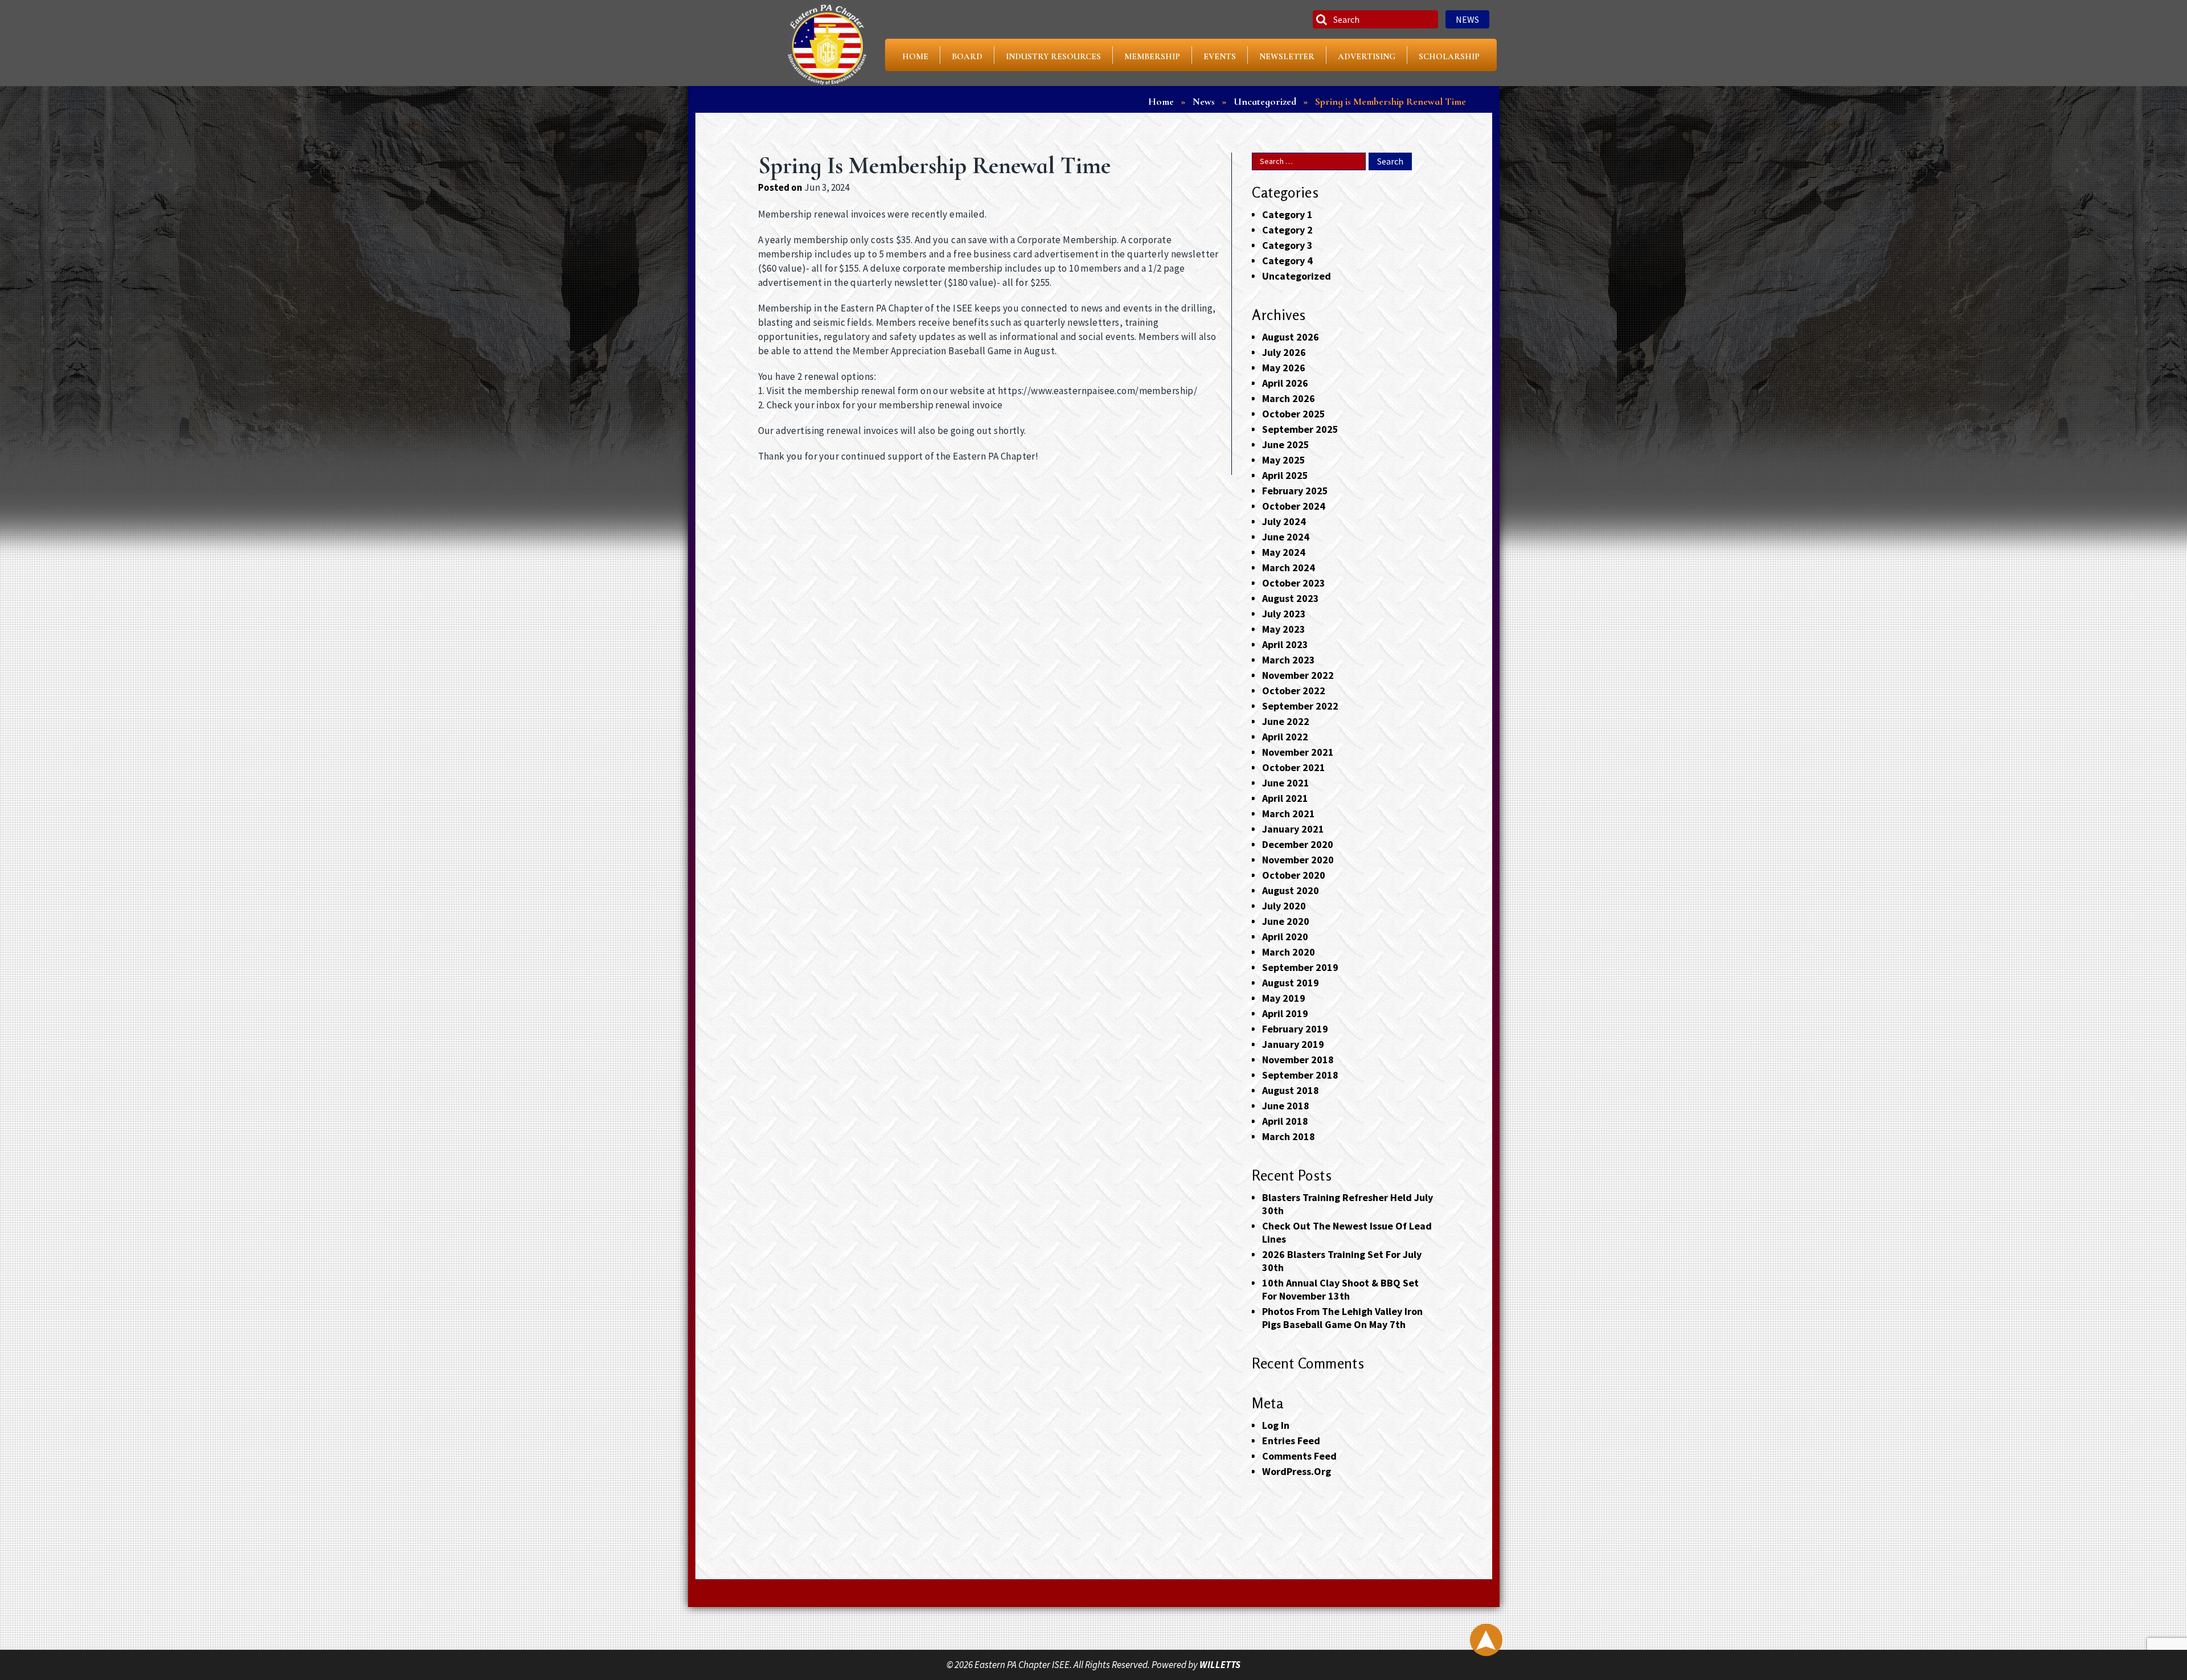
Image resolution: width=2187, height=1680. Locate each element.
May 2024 (1284, 552)
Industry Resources (1053, 56)
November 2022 (1298, 675)
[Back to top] (1486, 1640)
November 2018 (1298, 1060)
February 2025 (1295, 491)
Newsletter (1287, 56)
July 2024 (1284, 521)
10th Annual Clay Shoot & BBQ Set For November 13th (1340, 1289)
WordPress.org (1297, 1471)
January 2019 (1293, 1044)
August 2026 (1291, 337)
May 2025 (1284, 460)
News (1467, 19)
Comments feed (1299, 1456)
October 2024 (1294, 506)
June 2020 (1286, 921)
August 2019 (1291, 983)
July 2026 (1284, 352)
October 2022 (1294, 691)
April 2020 (1285, 937)
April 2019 (1285, 1013)
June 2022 (1286, 721)
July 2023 (1284, 614)
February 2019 (1295, 1029)
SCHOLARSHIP (1449, 56)
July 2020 (1284, 906)
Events (1220, 56)
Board (967, 56)
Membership (1152, 56)
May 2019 (1284, 998)
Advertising (1367, 56)
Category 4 (1287, 261)
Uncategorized (1297, 276)
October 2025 (1294, 414)
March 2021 (1289, 814)
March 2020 (1289, 952)
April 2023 (1285, 644)
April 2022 (1285, 737)
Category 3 (1287, 245)
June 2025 (1286, 444)
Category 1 (1287, 214)
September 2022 (1300, 706)
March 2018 (1289, 1136)
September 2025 (1300, 429)
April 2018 (1285, 1121)
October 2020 (1294, 875)
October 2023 (1294, 583)
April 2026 (1285, 383)
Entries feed (1291, 1441)
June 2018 (1286, 1106)
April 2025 (1285, 475)
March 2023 (1289, 660)
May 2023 (1284, 629)
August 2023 (1291, 598)
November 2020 (1298, 860)
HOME (915, 56)
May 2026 (1284, 368)
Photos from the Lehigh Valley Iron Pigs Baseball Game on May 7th (1342, 1318)
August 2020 (1291, 890)
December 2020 (1298, 844)
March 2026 (1289, 398)
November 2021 (1298, 752)
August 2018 (1291, 1090)
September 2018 (1300, 1075)
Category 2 (1287, 230)
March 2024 (1289, 567)
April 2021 (1285, 798)
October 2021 (1294, 767)
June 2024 (1286, 537)
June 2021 (1286, 783)
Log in (1276, 1425)
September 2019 (1300, 967)
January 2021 (1293, 829)
